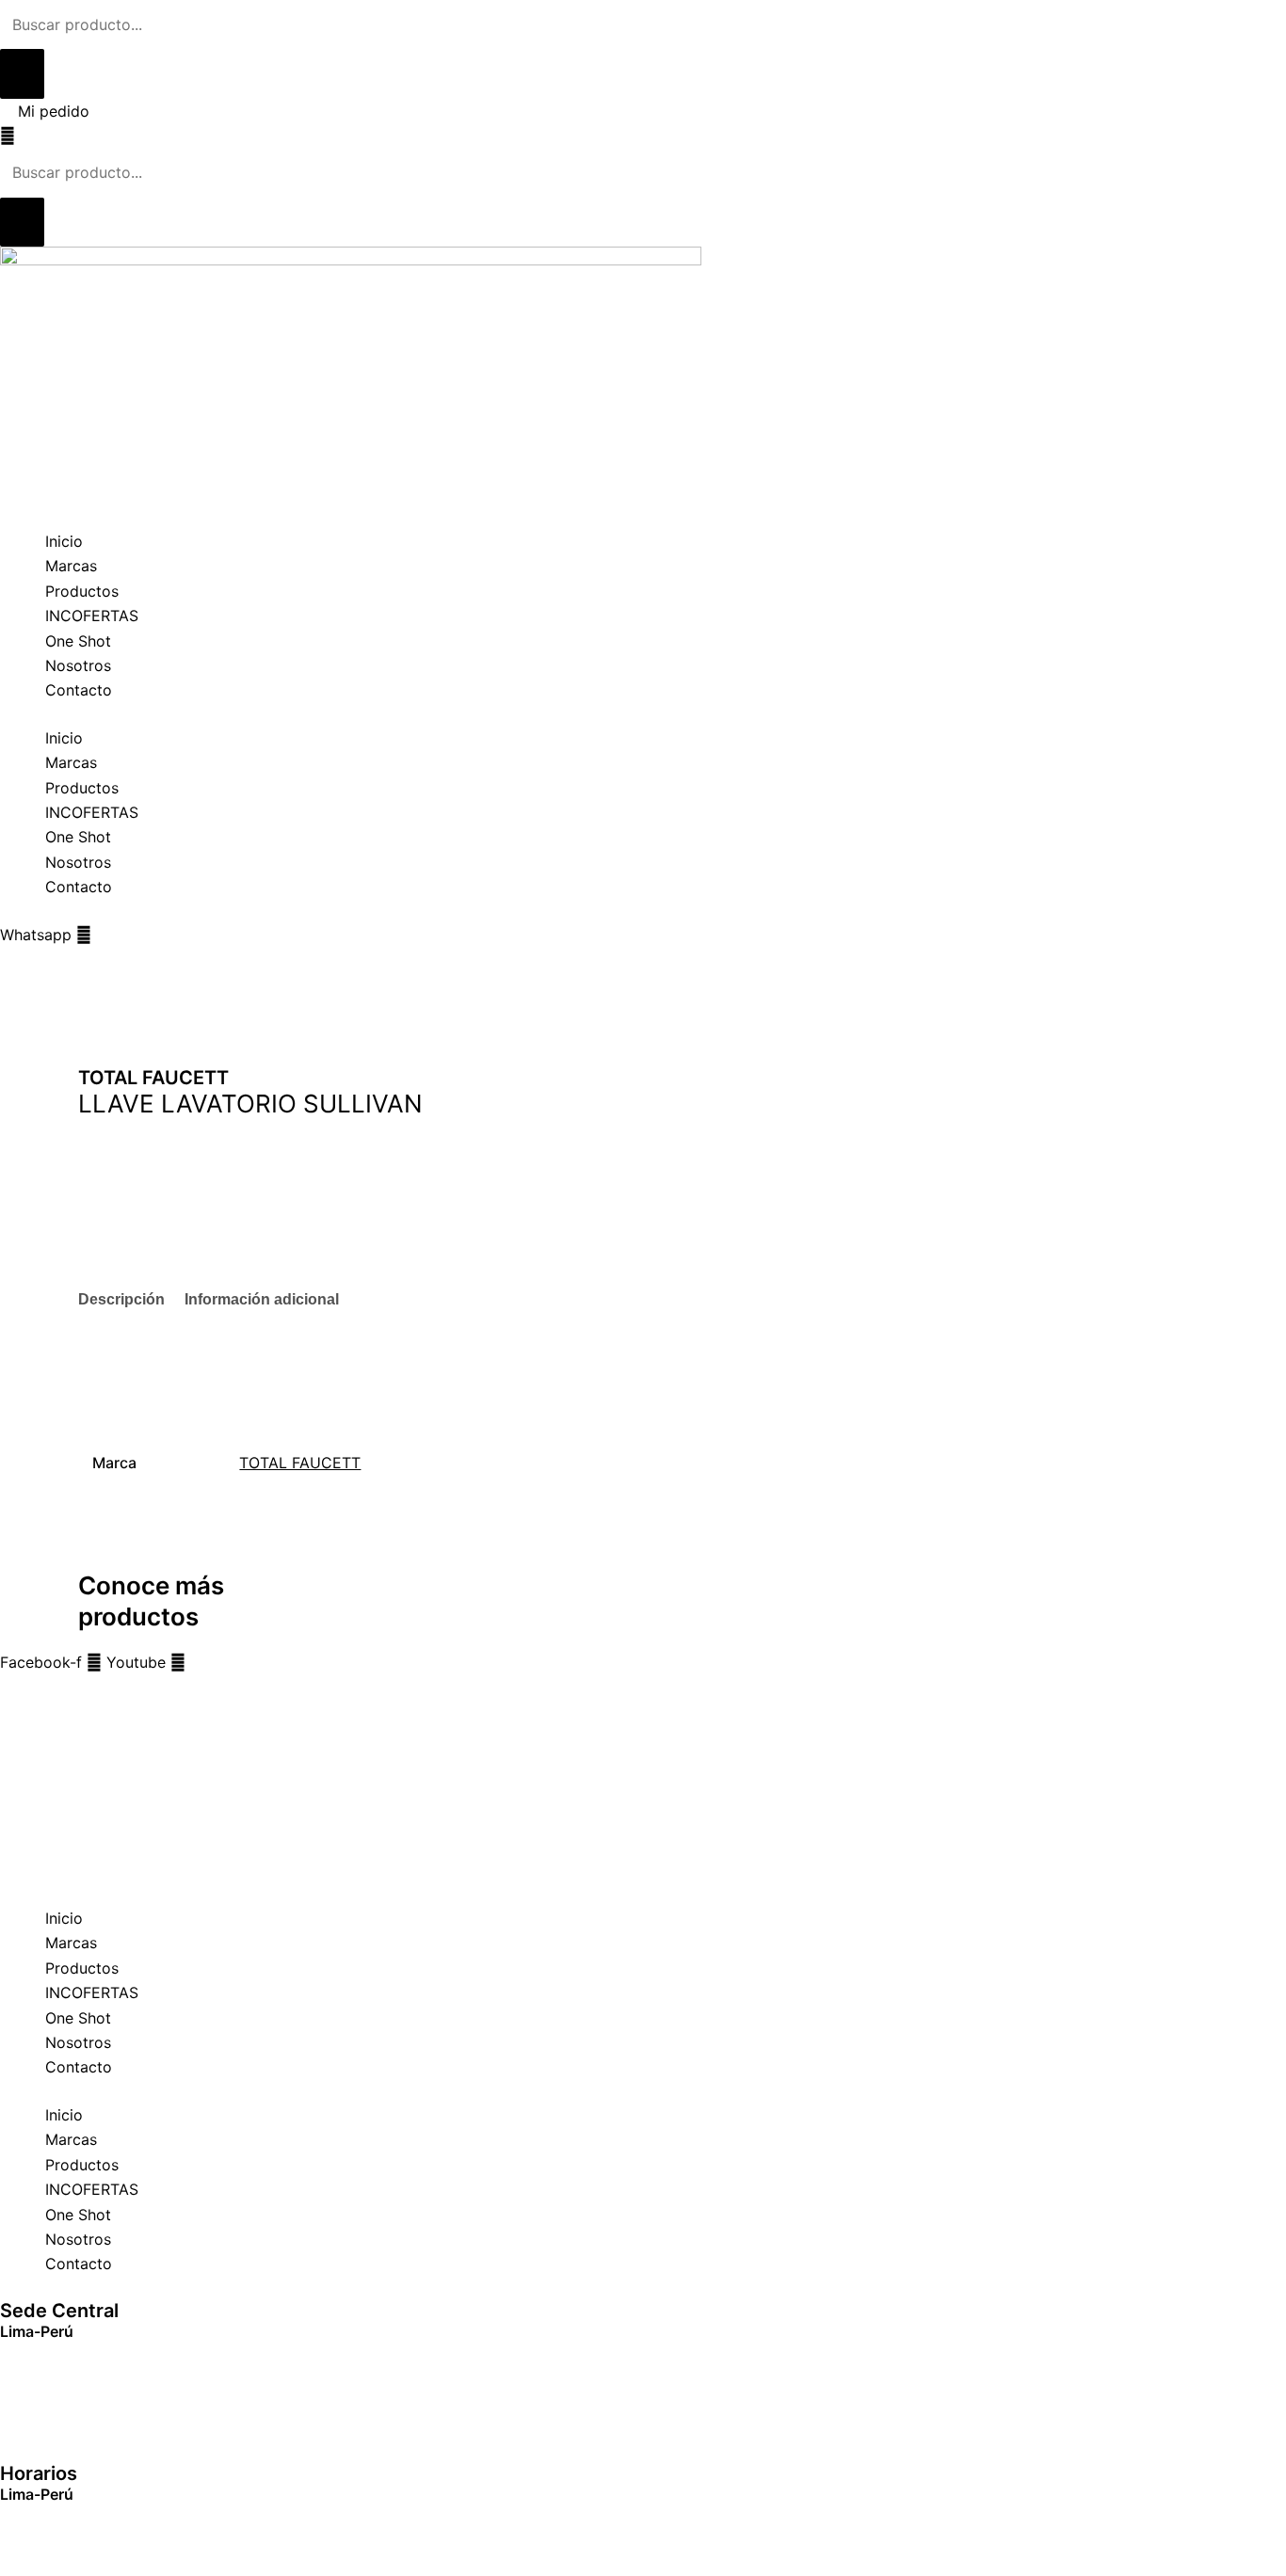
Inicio (64, 541)
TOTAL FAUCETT (300, 1463)
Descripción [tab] (121, 1299)
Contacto (79, 690)
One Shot (78, 641)
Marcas (71, 566)
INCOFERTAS (92, 616)
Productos (82, 591)
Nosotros (78, 665)
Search (24, 1688)
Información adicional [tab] (262, 1299)
